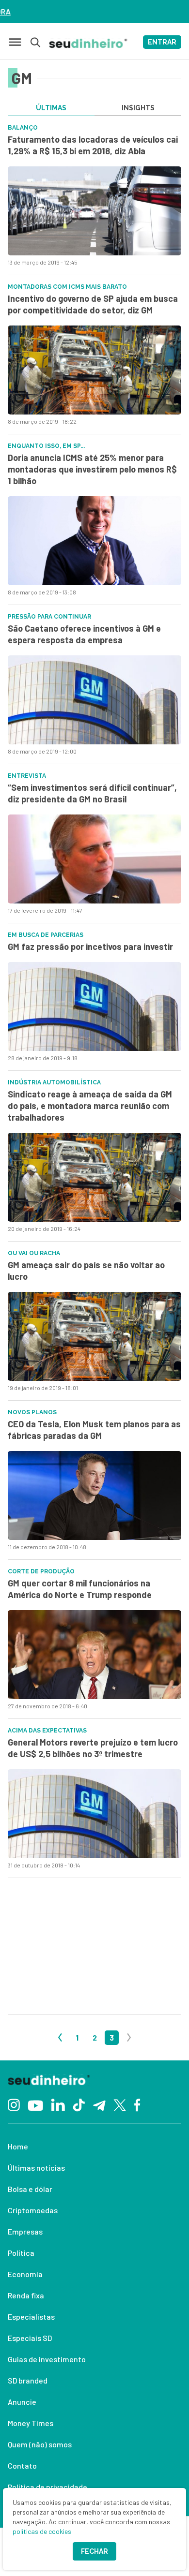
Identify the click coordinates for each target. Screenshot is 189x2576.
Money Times (31, 2423)
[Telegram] (99, 2104)
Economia (25, 2274)
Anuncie (22, 2402)
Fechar (94, 2551)
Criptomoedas (33, 2210)
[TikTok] (79, 2104)
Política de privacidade (47, 2487)
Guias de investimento (47, 2359)
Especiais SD (30, 2338)
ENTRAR (162, 42)
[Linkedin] (58, 2104)
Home (18, 2146)
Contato (22, 2465)
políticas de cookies (42, 2531)
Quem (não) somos (40, 2444)
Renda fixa (26, 2295)
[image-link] (94, 211)
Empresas (25, 2231)
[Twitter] (120, 2104)
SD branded (28, 2380)
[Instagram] (14, 2104)
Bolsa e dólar (30, 2189)
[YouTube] (35, 2104)
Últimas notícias (36, 2168)
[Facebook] (137, 2104)
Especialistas (31, 2317)
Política (21, 2253)
